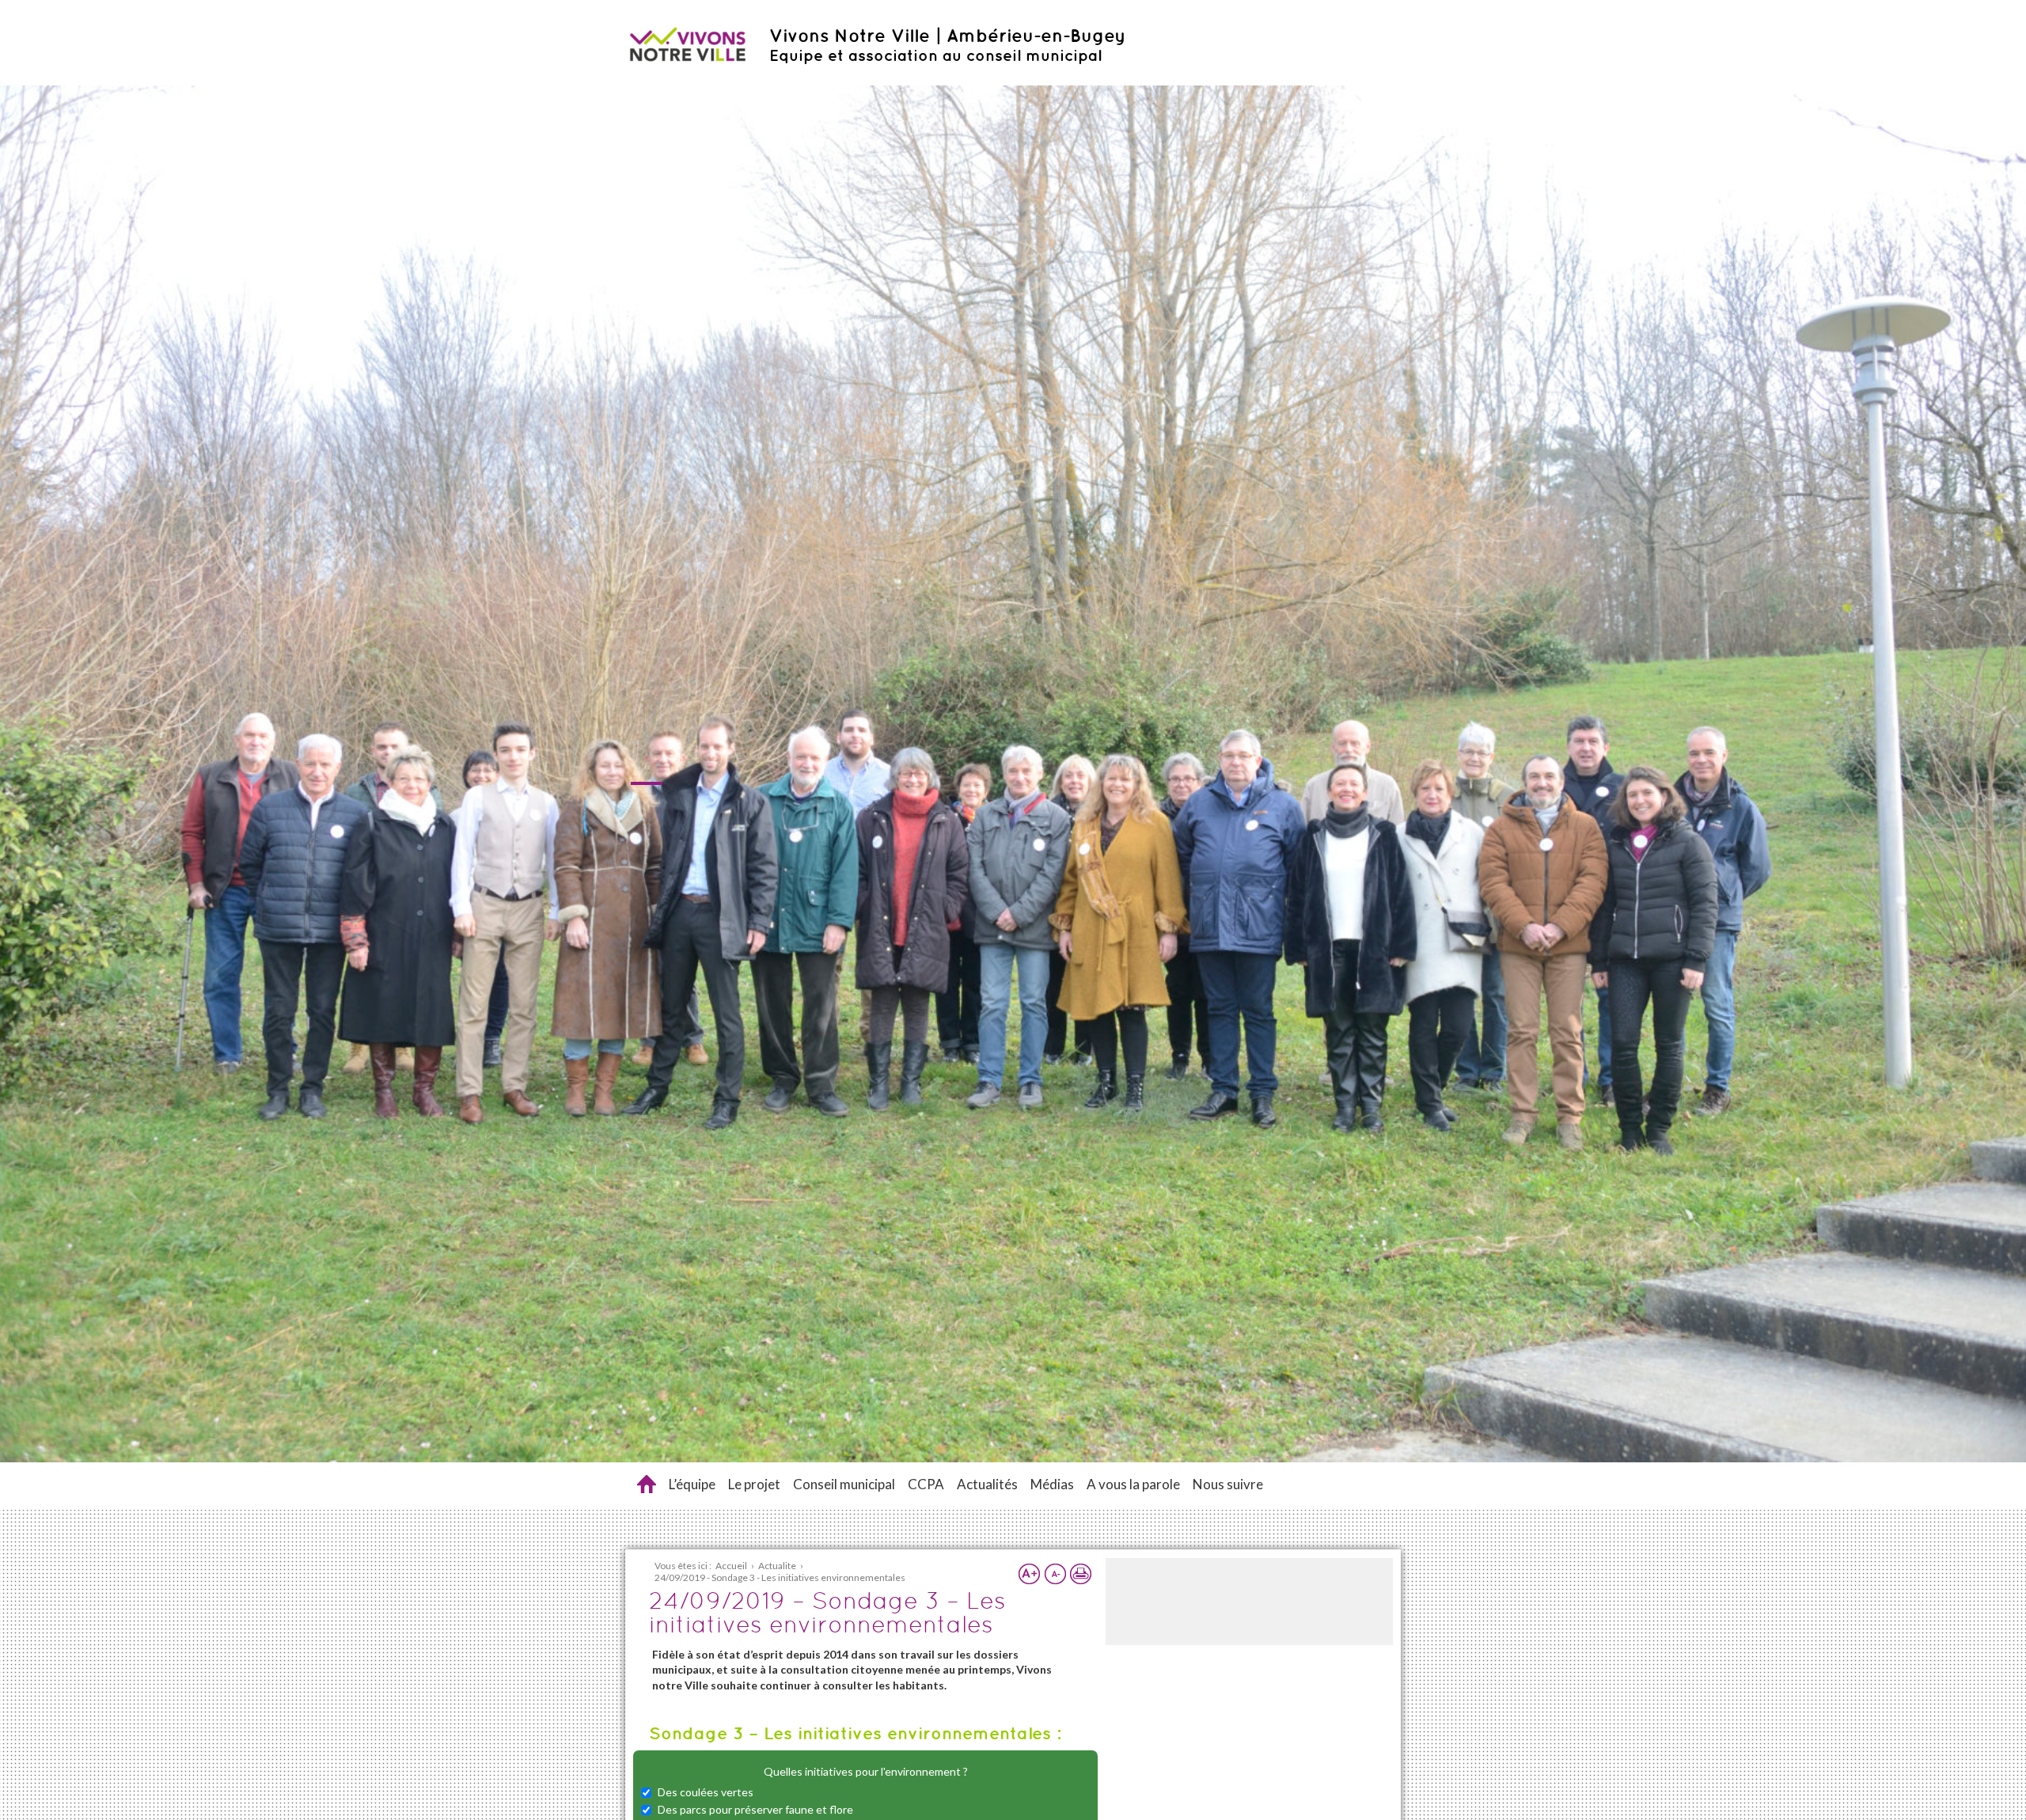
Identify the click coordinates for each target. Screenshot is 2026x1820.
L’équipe (692, 1484)
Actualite (777, 1566)
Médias (1052, 1484)
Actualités (987, 1484)
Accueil (647, 1484)
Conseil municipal (844, 1484)
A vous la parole (1133, 1484)
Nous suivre (1228, 1484)
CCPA (926, 1484)
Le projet (754, 1484)
